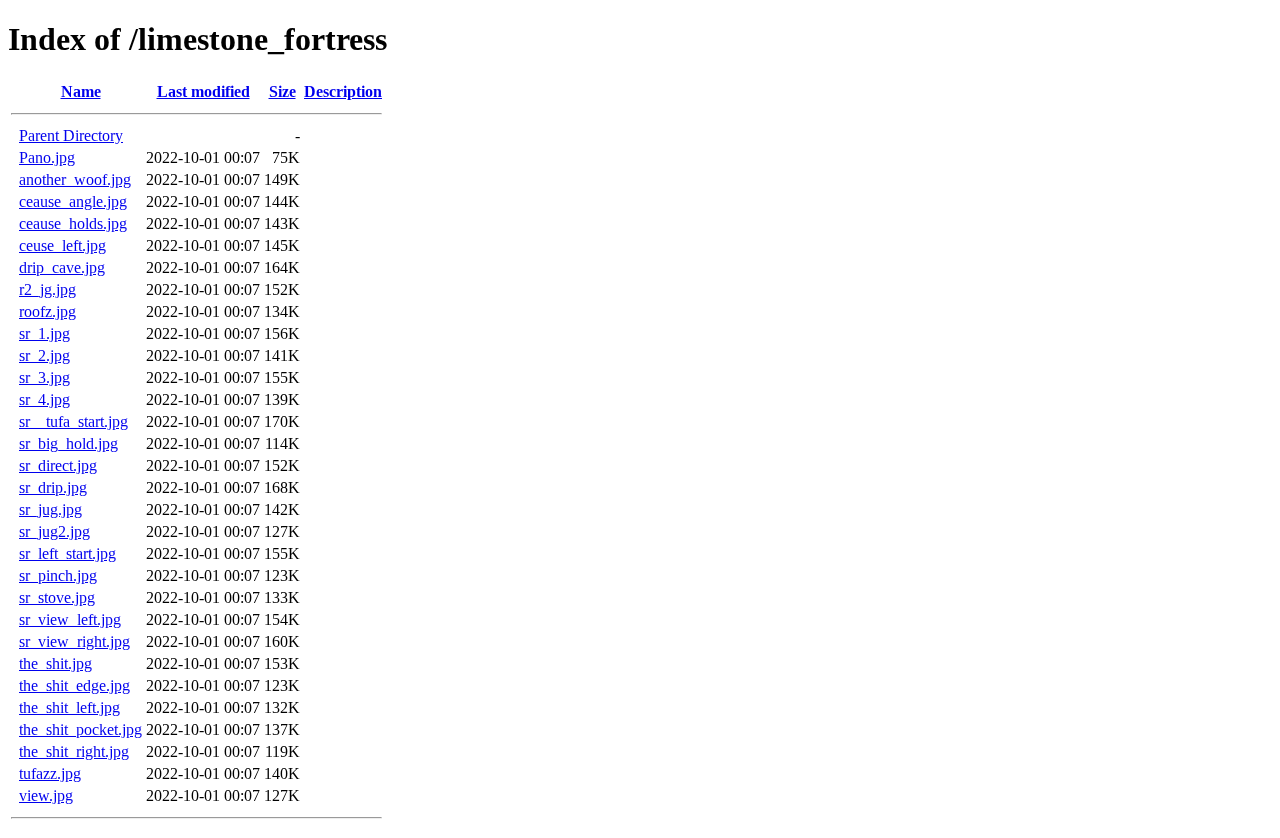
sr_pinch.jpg (58, 575)
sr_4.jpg (44, 399)
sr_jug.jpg (50, 509)
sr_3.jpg (44, 377)
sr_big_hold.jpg (68, 443)
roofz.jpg (47, 311)
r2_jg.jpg (47, 289)
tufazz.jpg (50, 773)
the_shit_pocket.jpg (80, 729)
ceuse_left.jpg (62, 245)
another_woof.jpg (75, 179)
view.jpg (46, 795)
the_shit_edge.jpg (74, 685)
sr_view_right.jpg (74, 641)
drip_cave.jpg (62, 267)
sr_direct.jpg (58, 465)
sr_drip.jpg (53, 487)
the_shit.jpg (55, 663)
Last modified (203, 91)
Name (81, 91)
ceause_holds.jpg (73, 223)
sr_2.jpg (44, 355)
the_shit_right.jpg (74, 751)
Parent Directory (71, 135)
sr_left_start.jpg (67, 553)
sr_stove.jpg (57, 597)
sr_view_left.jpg (70, 619)
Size (282, 91)
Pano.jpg (47, 157)
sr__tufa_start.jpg (73, 421)
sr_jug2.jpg (54, 531)
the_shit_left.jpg (69, 707)
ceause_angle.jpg (73, 201)
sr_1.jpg (44, 333)
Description (343, 91)
